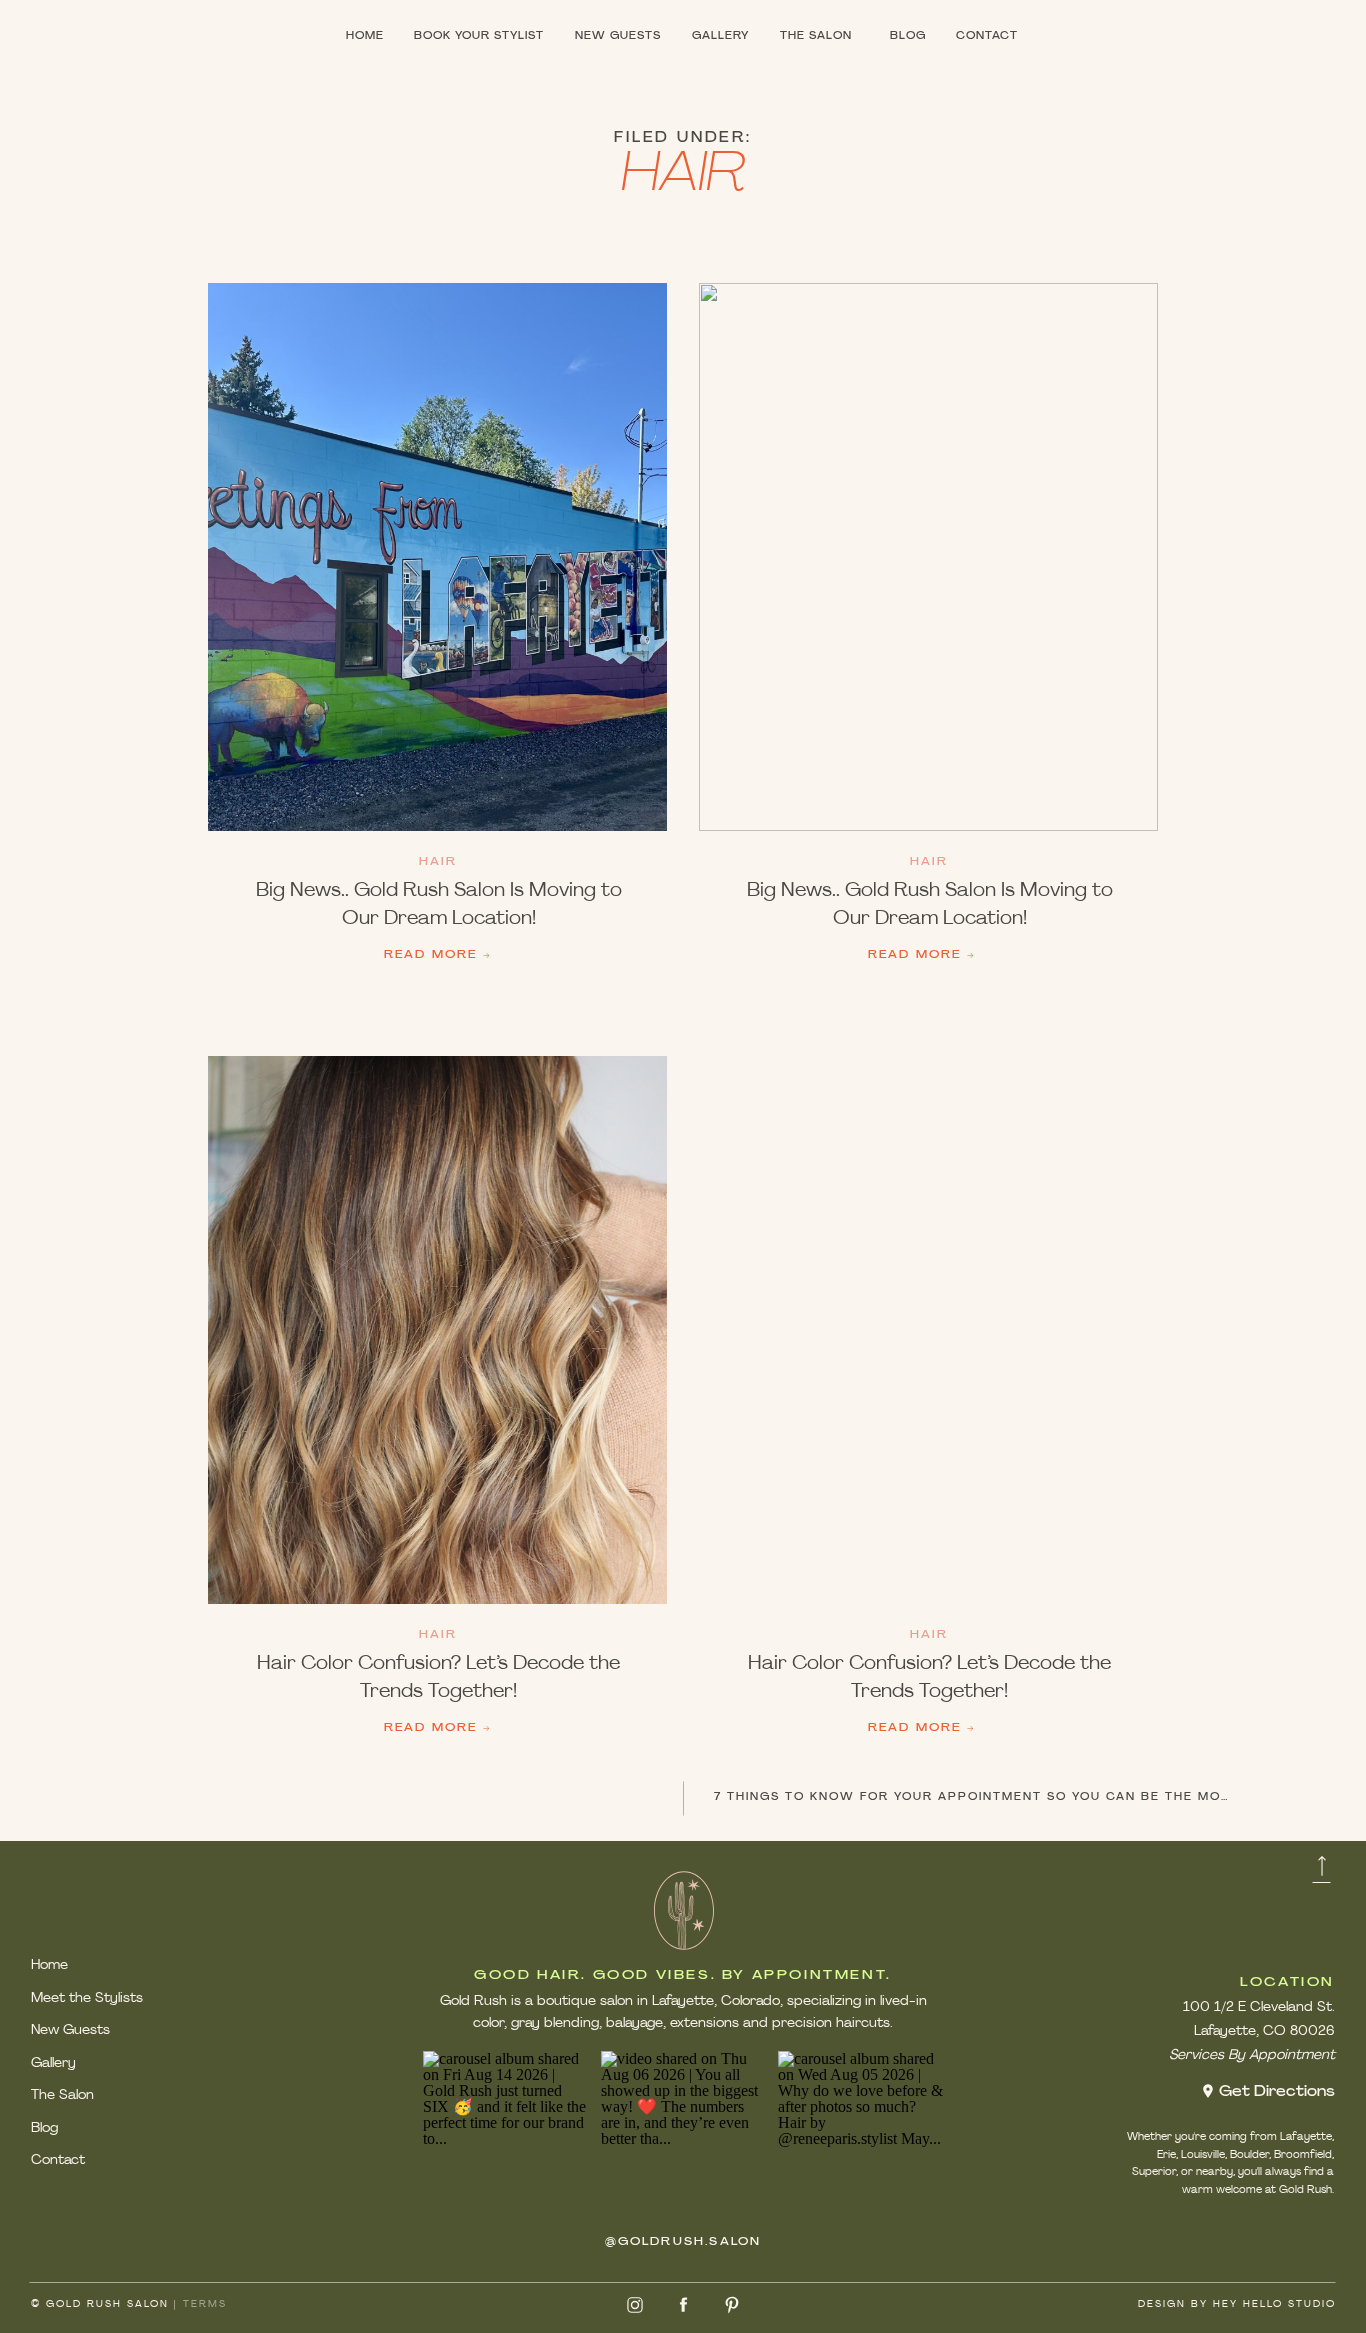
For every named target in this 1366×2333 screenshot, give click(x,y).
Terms (205, 2304)
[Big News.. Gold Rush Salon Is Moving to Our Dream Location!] (437, 557)
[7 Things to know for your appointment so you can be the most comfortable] (928, 557)
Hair (438, 862)
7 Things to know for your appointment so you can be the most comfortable (1033, 1797)
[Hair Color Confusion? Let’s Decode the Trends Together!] (437, 1330)
